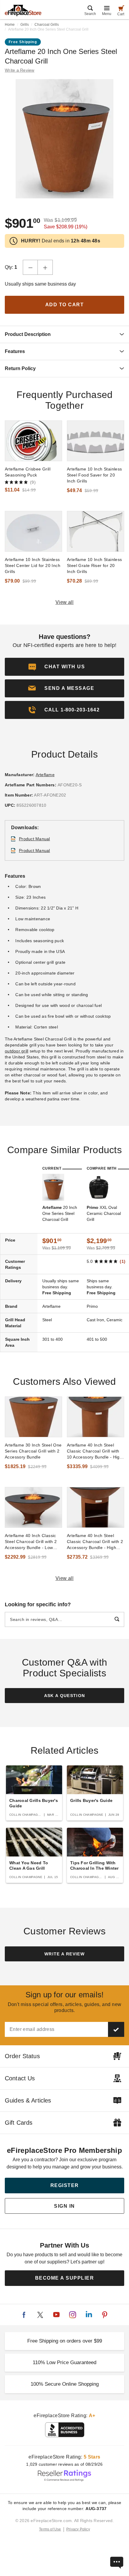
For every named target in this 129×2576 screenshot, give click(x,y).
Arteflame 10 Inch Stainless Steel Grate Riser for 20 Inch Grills (94, 565)
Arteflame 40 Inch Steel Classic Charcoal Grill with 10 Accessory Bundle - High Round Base (94, 1451)
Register (65, 2185)
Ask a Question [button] (65, 1696)
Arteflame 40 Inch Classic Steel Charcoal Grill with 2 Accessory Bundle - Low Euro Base (31, 1542)
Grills (25, 25)
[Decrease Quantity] (30, 267)
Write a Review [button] (20, 70)
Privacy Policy (78, 2529)
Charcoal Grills (47, 25)
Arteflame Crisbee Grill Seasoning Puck (28, 472)
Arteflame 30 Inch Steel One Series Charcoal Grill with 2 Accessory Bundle (33, 1451)
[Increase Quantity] (45, 267)
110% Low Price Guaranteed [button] (64, 2362)
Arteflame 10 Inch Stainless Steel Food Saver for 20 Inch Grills (94, 475)
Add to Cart (65, 305)
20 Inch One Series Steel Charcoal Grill (60, 1213)
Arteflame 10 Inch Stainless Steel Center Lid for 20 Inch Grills (33, 565)
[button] (64, 688)
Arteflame (45, 775)
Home (10, 25)
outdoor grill (16, 1051)
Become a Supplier (65, 2278)
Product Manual (34, 839)
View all (65, 602)
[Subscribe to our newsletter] (116, 2029)
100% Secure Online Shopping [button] (65, 2384)
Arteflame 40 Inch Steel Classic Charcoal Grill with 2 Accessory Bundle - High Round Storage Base (95, 1542)
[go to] (33, 441)
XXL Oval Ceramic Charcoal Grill (104, 1213)
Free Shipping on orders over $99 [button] (65, 2341)
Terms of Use (50, 2529)
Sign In (64, 2206)
